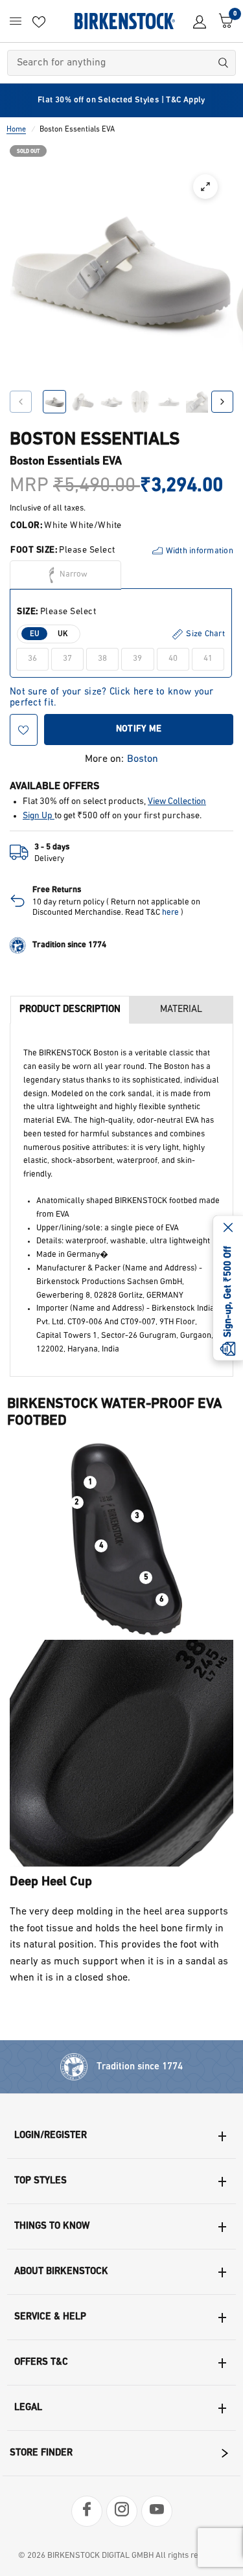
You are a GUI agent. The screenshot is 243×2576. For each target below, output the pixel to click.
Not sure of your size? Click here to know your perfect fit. (112, 693)
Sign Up (39, 816)
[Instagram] (122, 2511)
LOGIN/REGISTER (51, 2136)
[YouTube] (157, 2511)
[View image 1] (54, 402)
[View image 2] (83, 402)
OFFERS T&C (41, 2363)
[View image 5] (168, 402)
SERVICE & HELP (50, 2317)
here (170, 913)
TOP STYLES (40, 2181)
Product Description (70, 1010)
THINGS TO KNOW (52, 2226)
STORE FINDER (41, 2453)
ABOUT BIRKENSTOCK (61, 2272)
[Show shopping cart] (223, 21)
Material (181, 1010)
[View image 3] (111, 402)
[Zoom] (205, 187)
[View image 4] (140, 402)
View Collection (177, 802)
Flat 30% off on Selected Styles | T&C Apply (121, 100)
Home (16, 130)
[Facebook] (87, 2511)
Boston (143, 759)
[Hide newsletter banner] (228, 1229)
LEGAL (28, 2408)
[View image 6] (197, 402)
